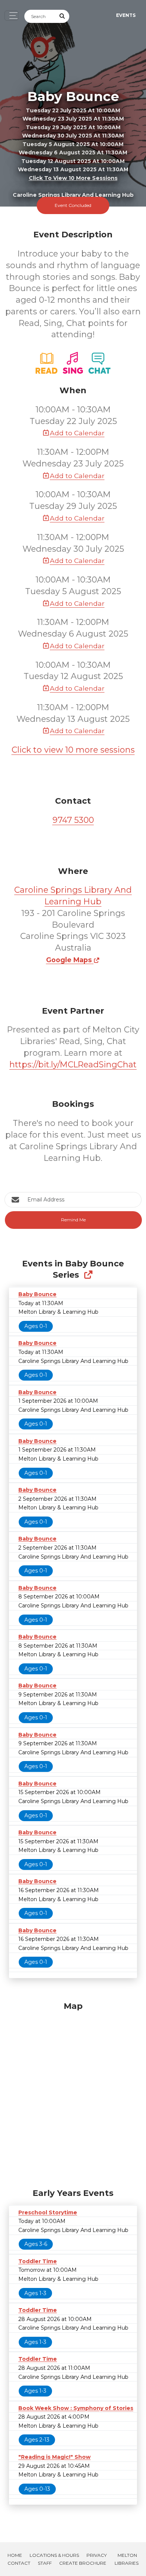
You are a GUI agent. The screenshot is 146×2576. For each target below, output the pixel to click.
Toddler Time (38, 2261)
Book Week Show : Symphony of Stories (76, 2408)
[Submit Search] (63, 16)
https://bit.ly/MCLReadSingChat (73, 1065)
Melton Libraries (127, 2559)
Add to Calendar (77, 433)
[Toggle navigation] (11, 16)
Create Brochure (83, 2563)
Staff (45, 2563)
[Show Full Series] (88, 1275)
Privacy (97, 2555)
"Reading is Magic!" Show (54, 2457)
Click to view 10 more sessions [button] (73, 178)
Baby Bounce (37, 1294)
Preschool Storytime (48, 2212)
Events (126, 15)
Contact (19, 2563)
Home (15, 2555)
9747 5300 (73, 820)
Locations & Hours (54, 2555)
